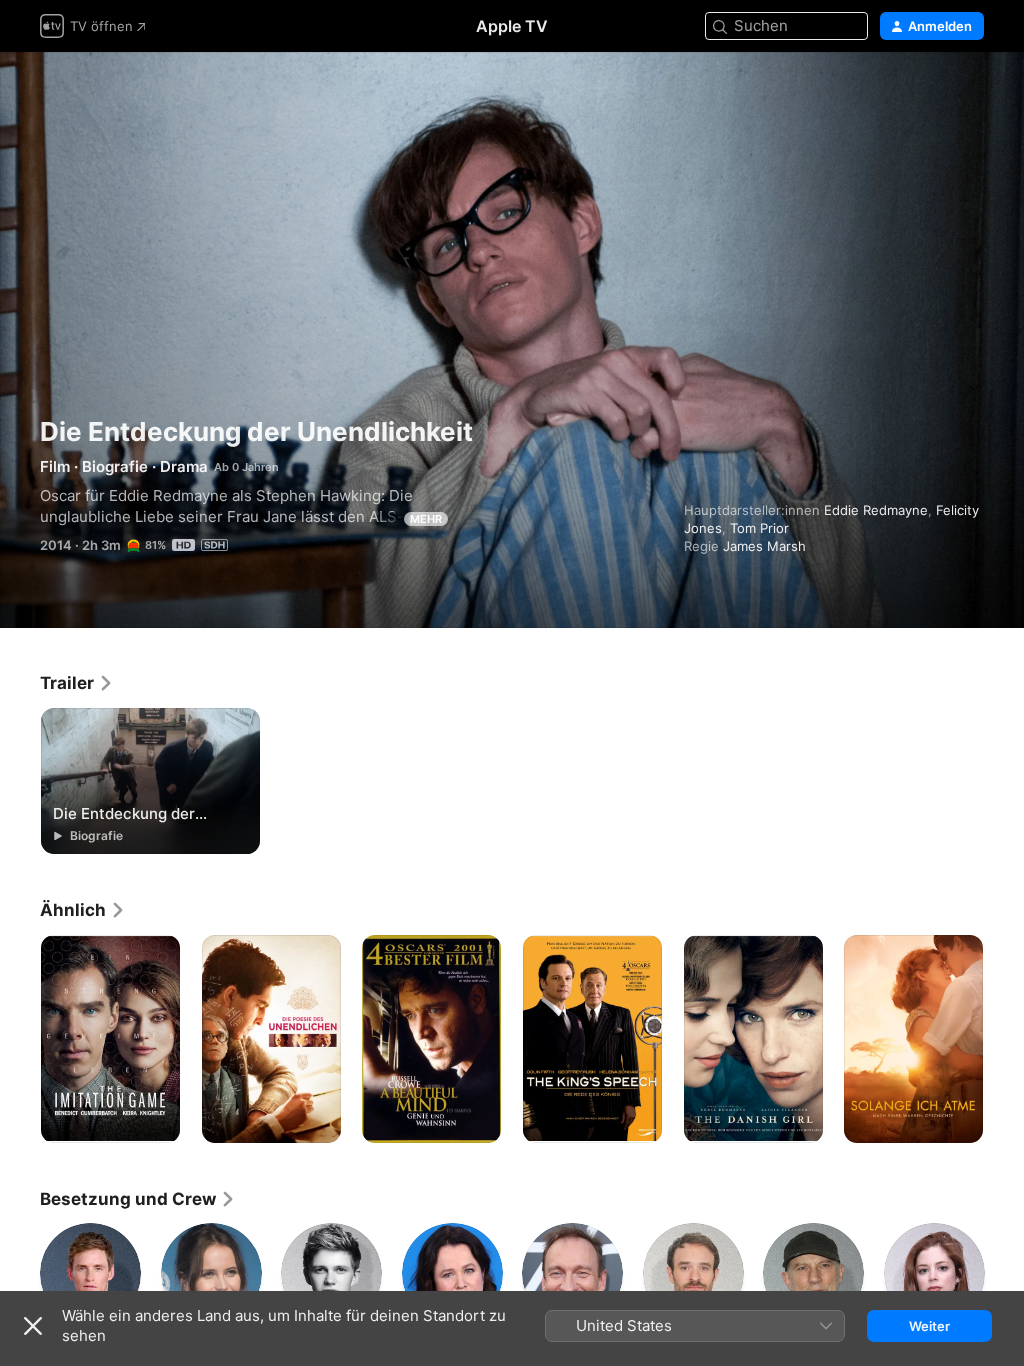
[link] (77, 683)
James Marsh (764, 546)
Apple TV (512, 26)
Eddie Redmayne (876, 510)
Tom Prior (759, 528)
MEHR (426, 519)
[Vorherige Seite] (20, 1039)
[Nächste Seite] (1004, 1039)
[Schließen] (33, 1326)
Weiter (929, 1326)
